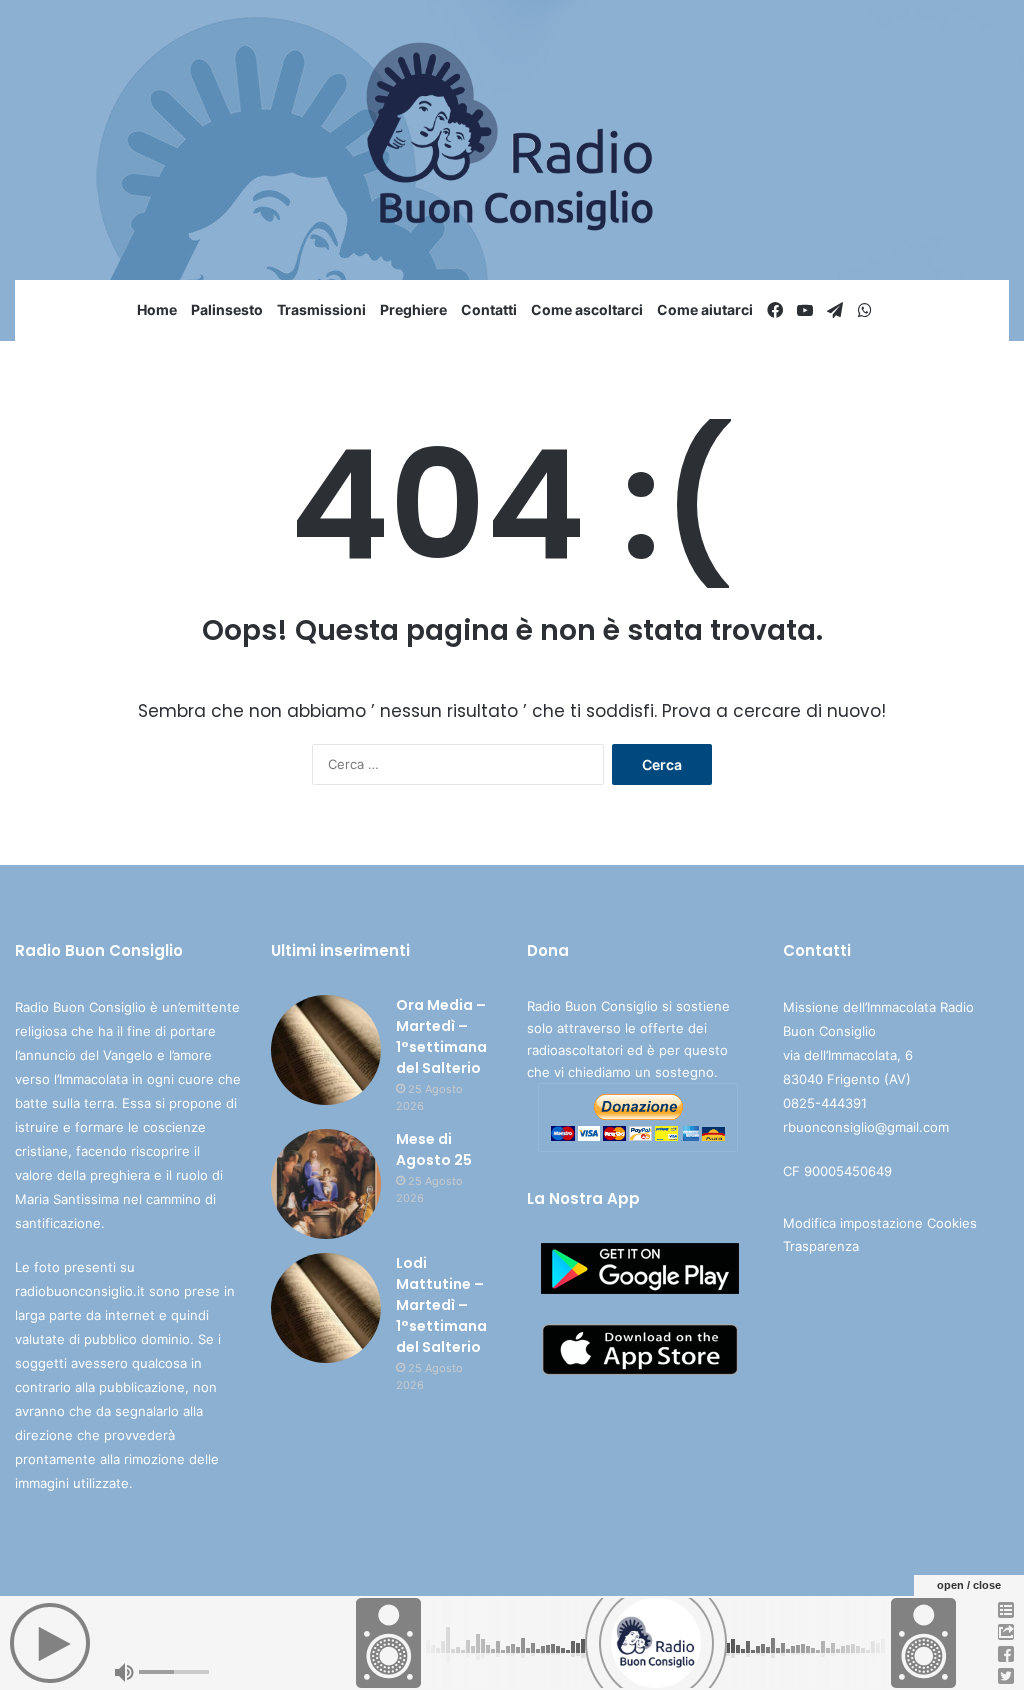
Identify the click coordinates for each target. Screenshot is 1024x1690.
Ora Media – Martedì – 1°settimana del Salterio (441, 1036)
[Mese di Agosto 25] (326, 1184)
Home (157, 309)
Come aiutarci (705, 309)
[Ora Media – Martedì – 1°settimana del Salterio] (326, 1050)
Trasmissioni (321, 309)
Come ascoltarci (587, 309)
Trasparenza (821, 1246)
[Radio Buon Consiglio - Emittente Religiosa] (512, 140)
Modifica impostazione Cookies (880, 1223)
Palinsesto (227, 309)
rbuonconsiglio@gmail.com (866, 1127)
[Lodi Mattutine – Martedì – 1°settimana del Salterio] (326, 1308)
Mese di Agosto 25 (434, 1149)
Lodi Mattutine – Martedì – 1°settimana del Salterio (441, 1305)
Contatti (489, 309)
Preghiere (413, 309)
